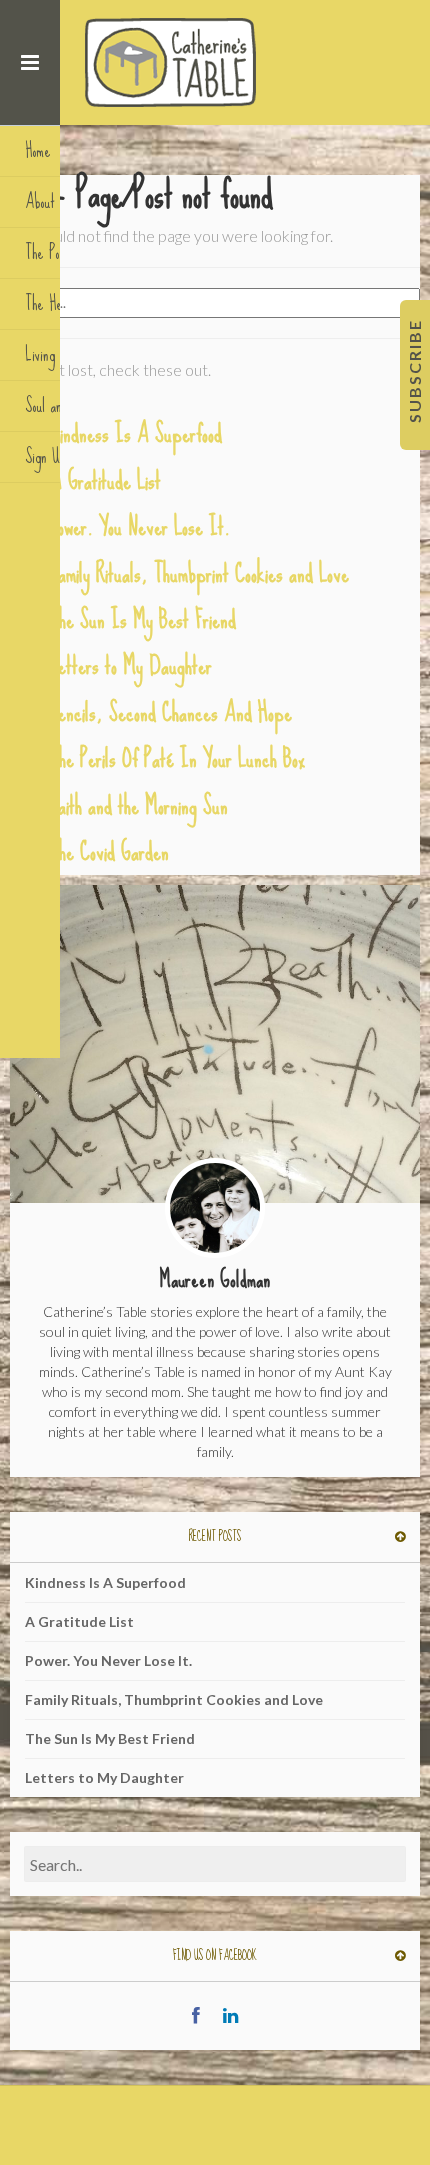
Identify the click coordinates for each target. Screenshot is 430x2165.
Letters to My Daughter (131, 665)
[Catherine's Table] (172, 62)
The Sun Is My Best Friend (143, 619)
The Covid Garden (109, 851)
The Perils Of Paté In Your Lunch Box (177, 758)
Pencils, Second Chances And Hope (171, 712)
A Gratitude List (105, 480)
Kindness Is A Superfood (136, 433)
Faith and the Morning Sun (139, 805)
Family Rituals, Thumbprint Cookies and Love (199, 573)
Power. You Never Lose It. (140, 526)
